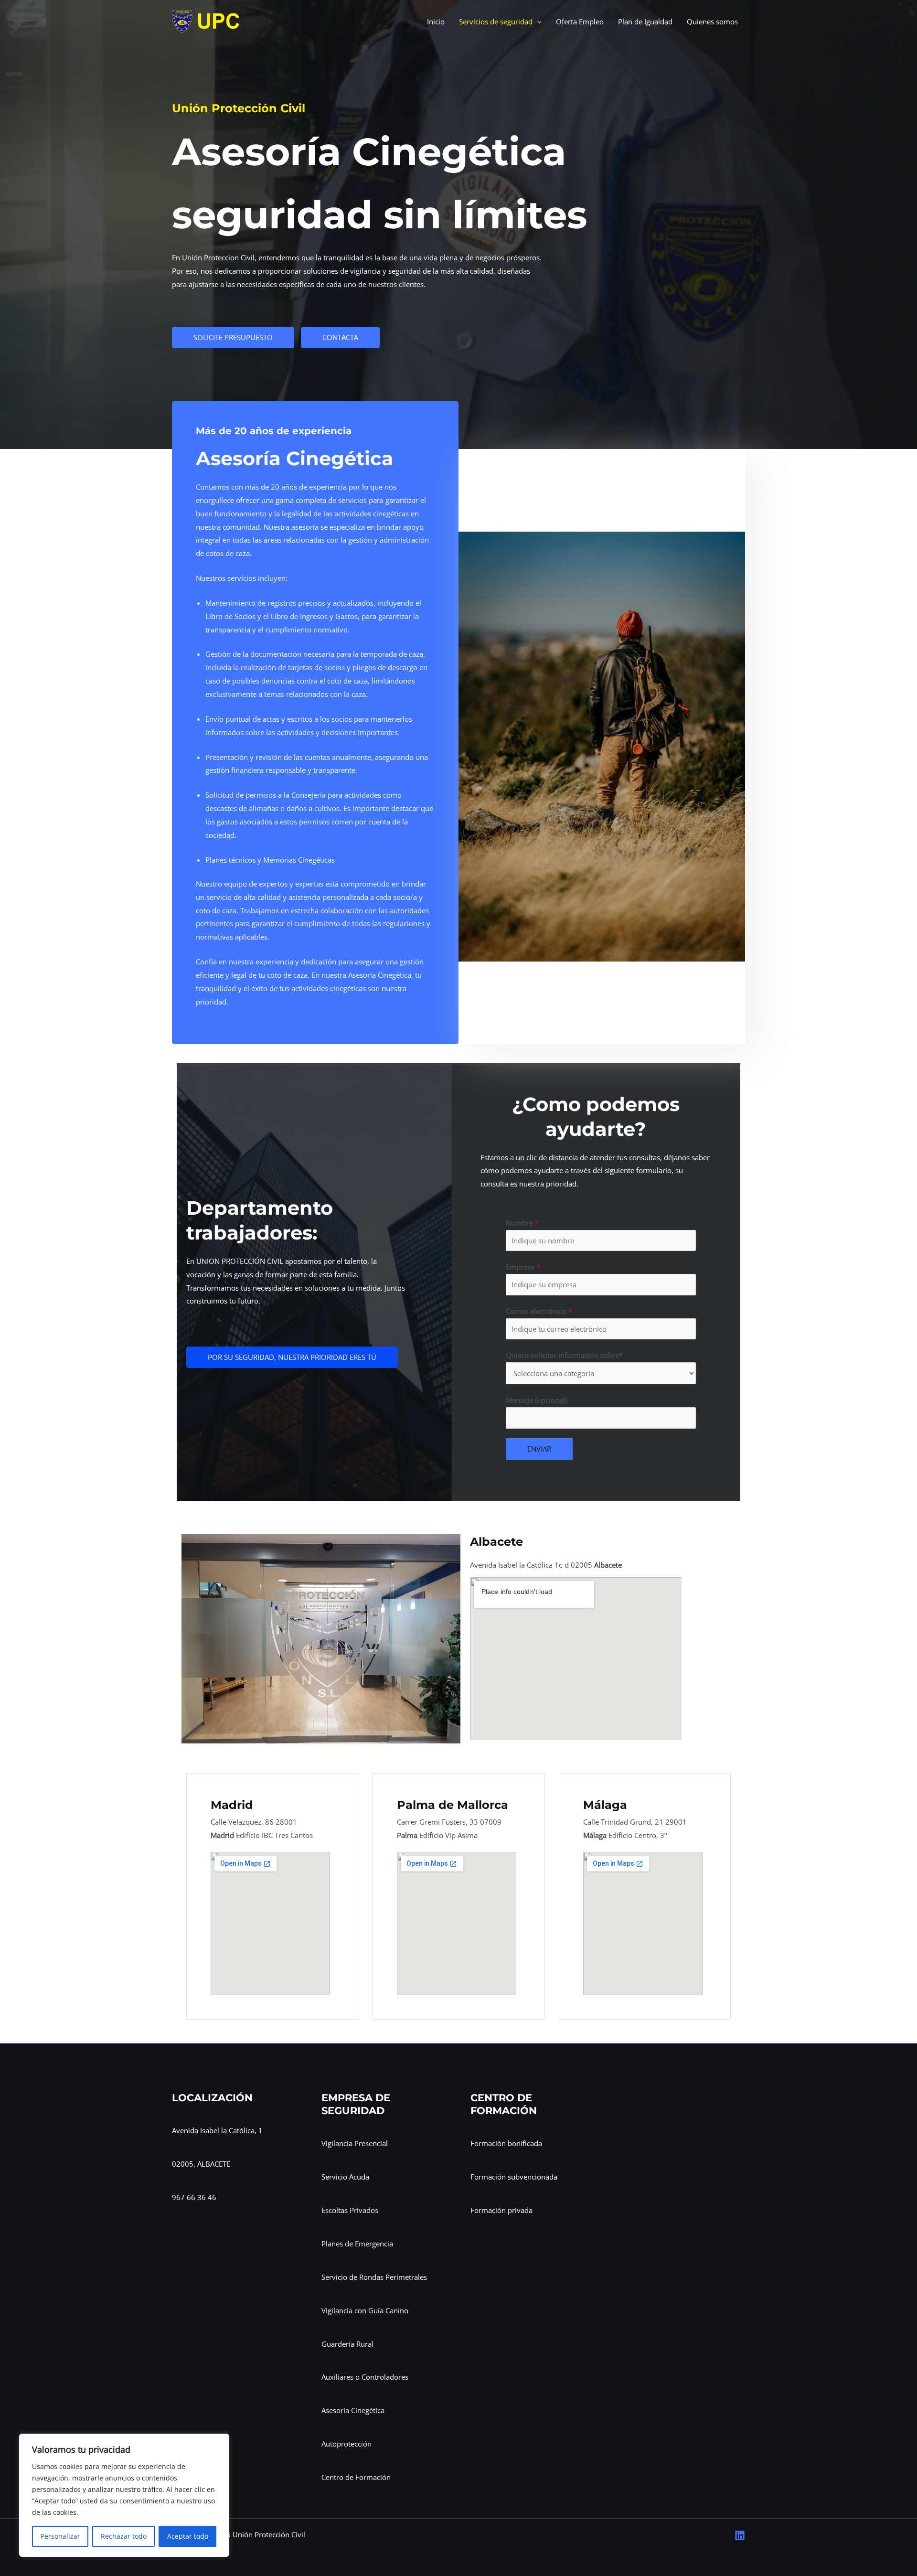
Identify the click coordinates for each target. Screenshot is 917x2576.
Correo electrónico (539, 1311)
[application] (537, 22)
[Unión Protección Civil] (206, 21)
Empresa (523, 1267)
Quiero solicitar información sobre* (564, 1355)
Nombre (522, 1223)
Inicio (436, 21)
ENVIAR (539, 1449)
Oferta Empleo (580, 21)
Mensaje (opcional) (536, 1400)
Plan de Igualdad (645, 21)
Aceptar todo (188, 2536)
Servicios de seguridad (496, 21)
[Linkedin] (740, 2535)
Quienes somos (712, 21)
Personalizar (60, 2536)
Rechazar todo (124, 2536)
